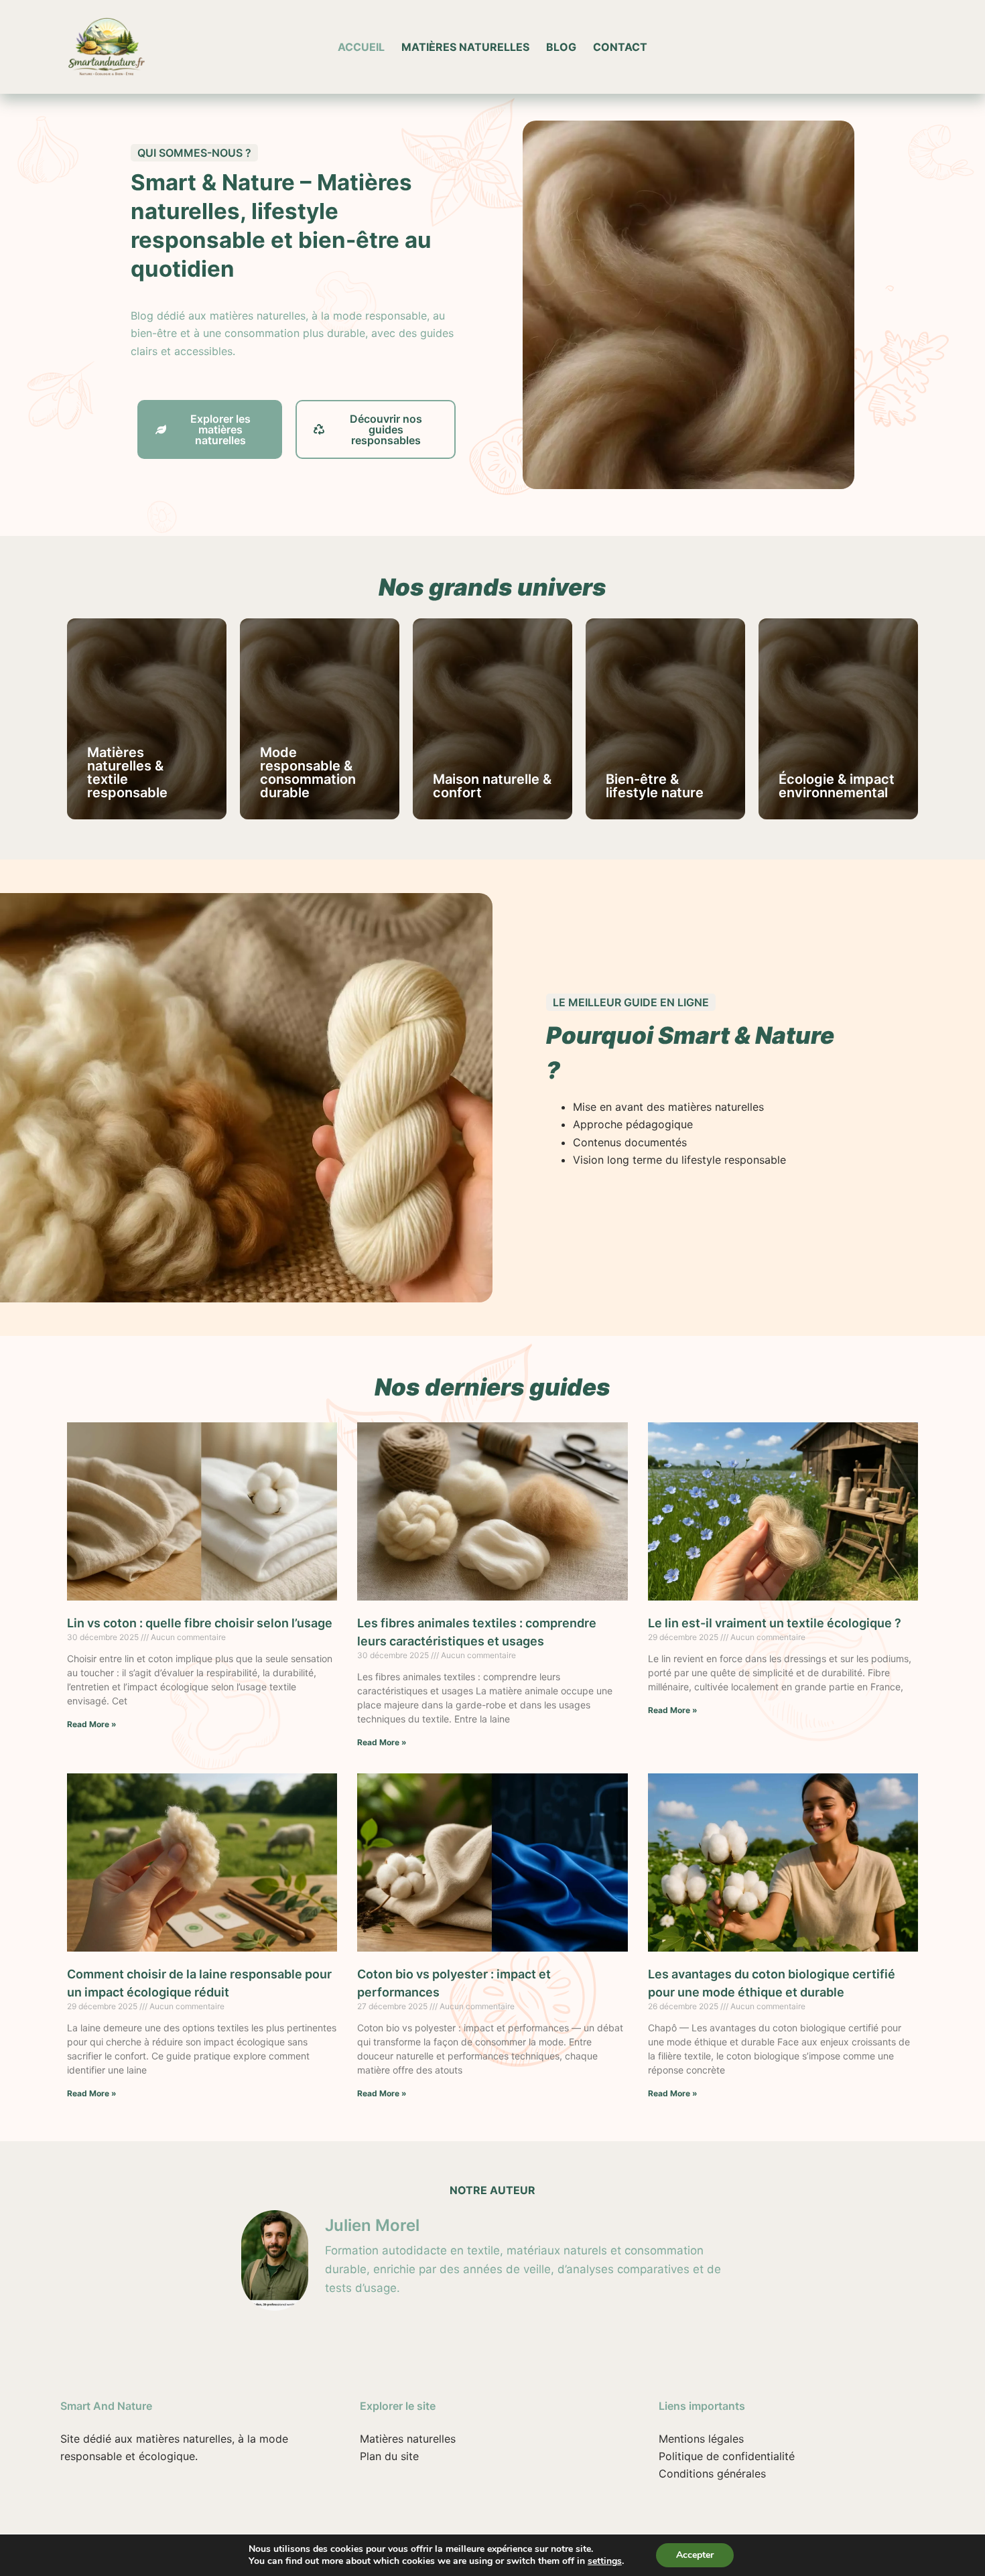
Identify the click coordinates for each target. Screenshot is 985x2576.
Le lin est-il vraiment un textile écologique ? (775, 1623)
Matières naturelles (465, 47)
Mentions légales (701, 2439)
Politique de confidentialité (727, 2456)
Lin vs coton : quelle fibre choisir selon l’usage (200, 1623)
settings (605, 2561)
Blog (561, 47)
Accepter (695, 2555)
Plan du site (389, 2456)
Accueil (361, 47)
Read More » (92, 1724)
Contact (620, 47)
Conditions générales (712, 2473)
